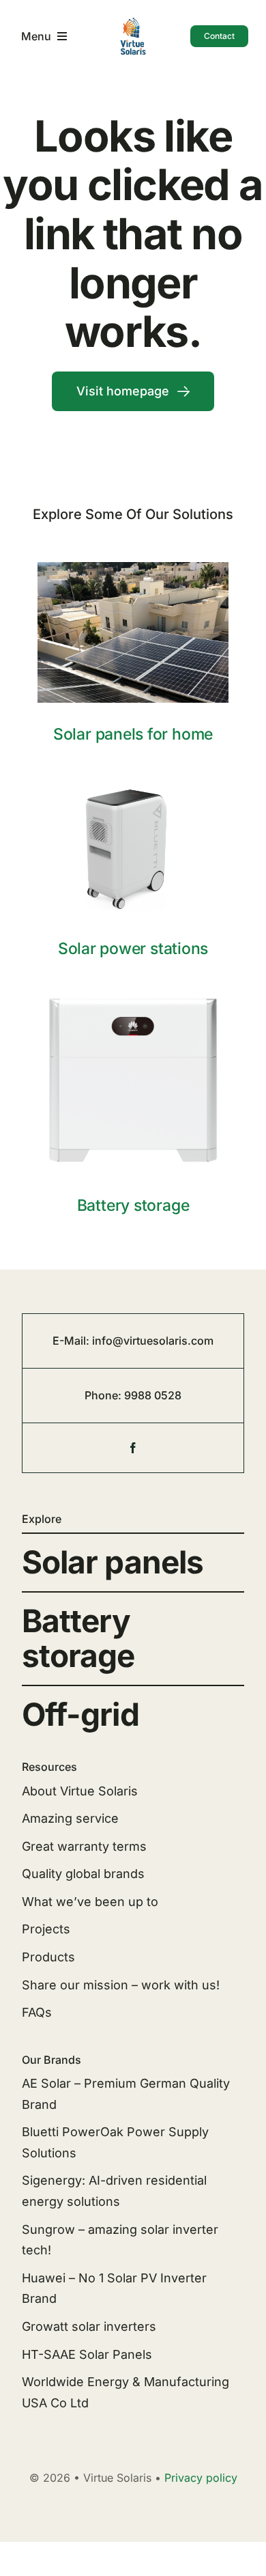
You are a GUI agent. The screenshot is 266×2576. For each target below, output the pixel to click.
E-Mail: (72, 1341)
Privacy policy (201, 2478)
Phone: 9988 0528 (133, 1395)
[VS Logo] (133, 22)
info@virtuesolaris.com (153, 1341)
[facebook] (133, 1448)
